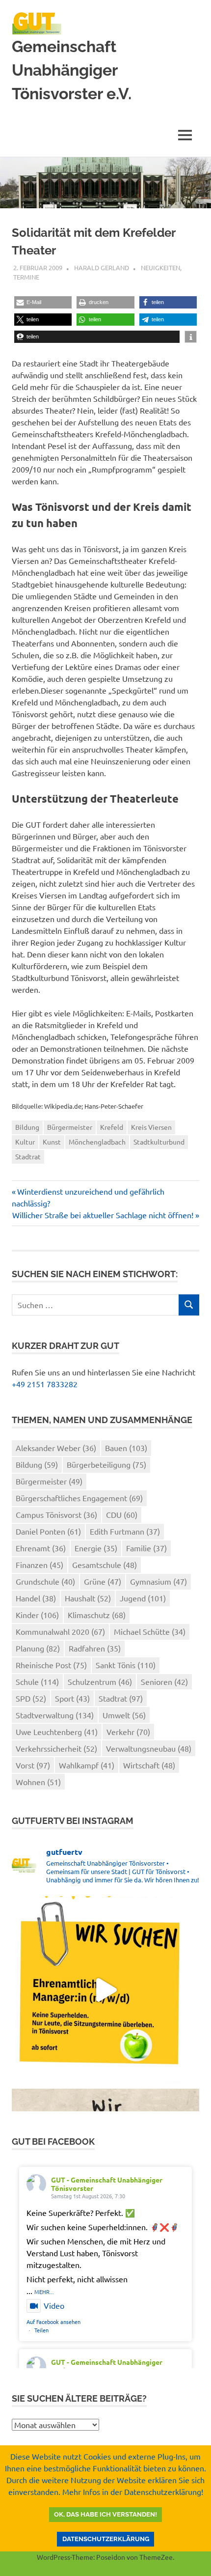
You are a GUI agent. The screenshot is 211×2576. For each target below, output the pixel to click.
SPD (31, 1698)
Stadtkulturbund (159, 1142)
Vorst (33, 1765)
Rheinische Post (51, 1665)
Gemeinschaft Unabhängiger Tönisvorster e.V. (72, 70)
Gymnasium (158, 1581)
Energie (96, 1548)
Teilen (41, 2330)
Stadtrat (28, 1156)
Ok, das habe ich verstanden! (105, 2514)
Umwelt (124, 1715)
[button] (43, 302)
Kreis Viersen (151, 1127)
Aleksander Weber (56, 1448)
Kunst (52, 1142)
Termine (26, 277)
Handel (36, 1598)
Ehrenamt (41, 1548)
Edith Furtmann (125, 1531)
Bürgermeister (70, 1127)
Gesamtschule (105, 1565)
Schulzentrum (100, 1681)
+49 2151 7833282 (45, 1384)
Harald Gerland (102, 267)
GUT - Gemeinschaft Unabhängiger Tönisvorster (107, 2184)
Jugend (143, 1598)
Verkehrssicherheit (56, 1748)
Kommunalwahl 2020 (60, 1631)
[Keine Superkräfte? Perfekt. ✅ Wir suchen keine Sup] (105, 1990)
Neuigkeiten (160, 267)
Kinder (37, 1615)
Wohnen (38, 1782)
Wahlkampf (87, 1765)
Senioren (164, 1681)
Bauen (126, 1448)
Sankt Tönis (126, 1665)
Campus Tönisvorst (56, 1514)
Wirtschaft (149, 1765)
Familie (146, 1548)
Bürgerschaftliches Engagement (79, 1498)
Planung (38, 1648)
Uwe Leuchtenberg (57, 1732)
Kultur (25, 1142)
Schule (37, 1681)
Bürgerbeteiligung (106, 1464)
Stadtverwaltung (55, 1715)
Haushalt (88, 1598)
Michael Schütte (150, 1631)
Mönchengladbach (97, 1142)
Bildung (27, 1127)
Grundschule (45, 1581)
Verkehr (128, 1732)
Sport (72, 1698)
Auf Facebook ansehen (53, 2322)
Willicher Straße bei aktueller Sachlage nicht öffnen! (103, 1215)
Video (54, 2305)
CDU (122, 1514)
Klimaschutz (97, 1615)
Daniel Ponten (48, 1531)
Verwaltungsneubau (149, 1748)
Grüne (103, 1581)
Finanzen (40, 1565)
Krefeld (112, 1127)
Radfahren (95, 1648)
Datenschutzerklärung (106, 2539)
